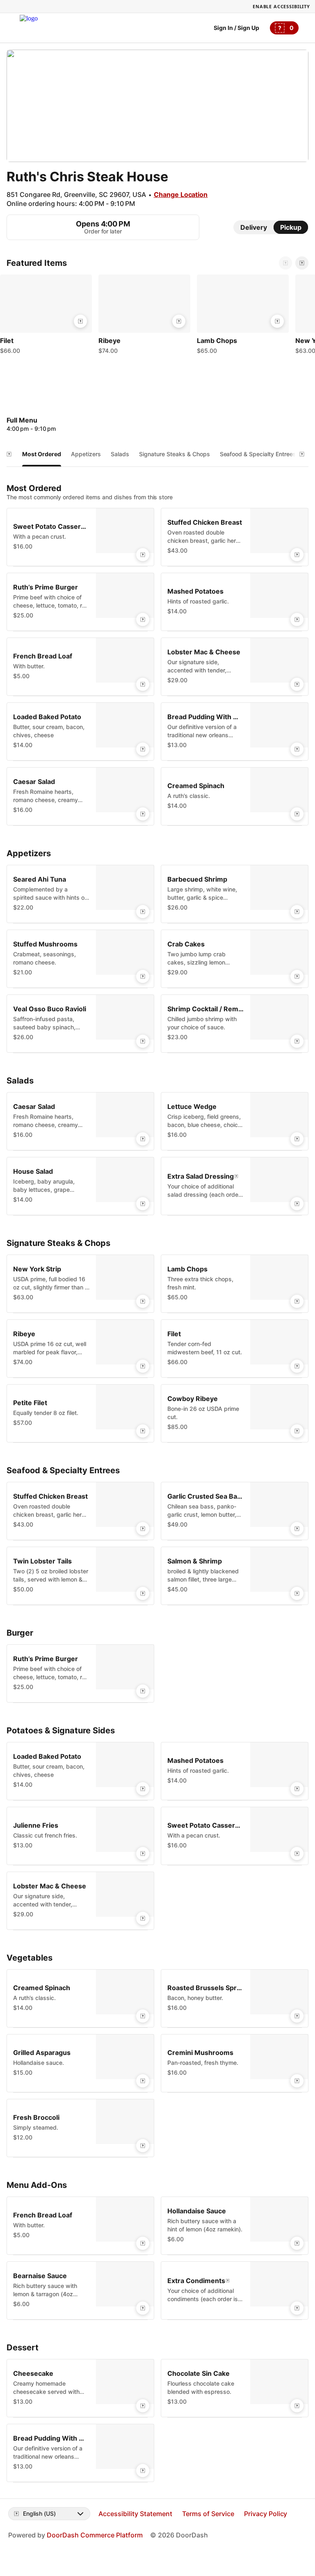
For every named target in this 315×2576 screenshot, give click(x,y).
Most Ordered (42, 454)
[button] (46, 316)
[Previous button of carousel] (285, 263)
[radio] (254, 227)
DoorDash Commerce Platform (95, 2535)
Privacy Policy (266, 2514)
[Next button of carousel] (302, 263)
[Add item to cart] (80, 321)
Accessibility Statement (135, 2514)
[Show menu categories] (9, 454)
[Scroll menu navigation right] (302, 454)
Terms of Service (208, 2514)
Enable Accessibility (281, 6)
